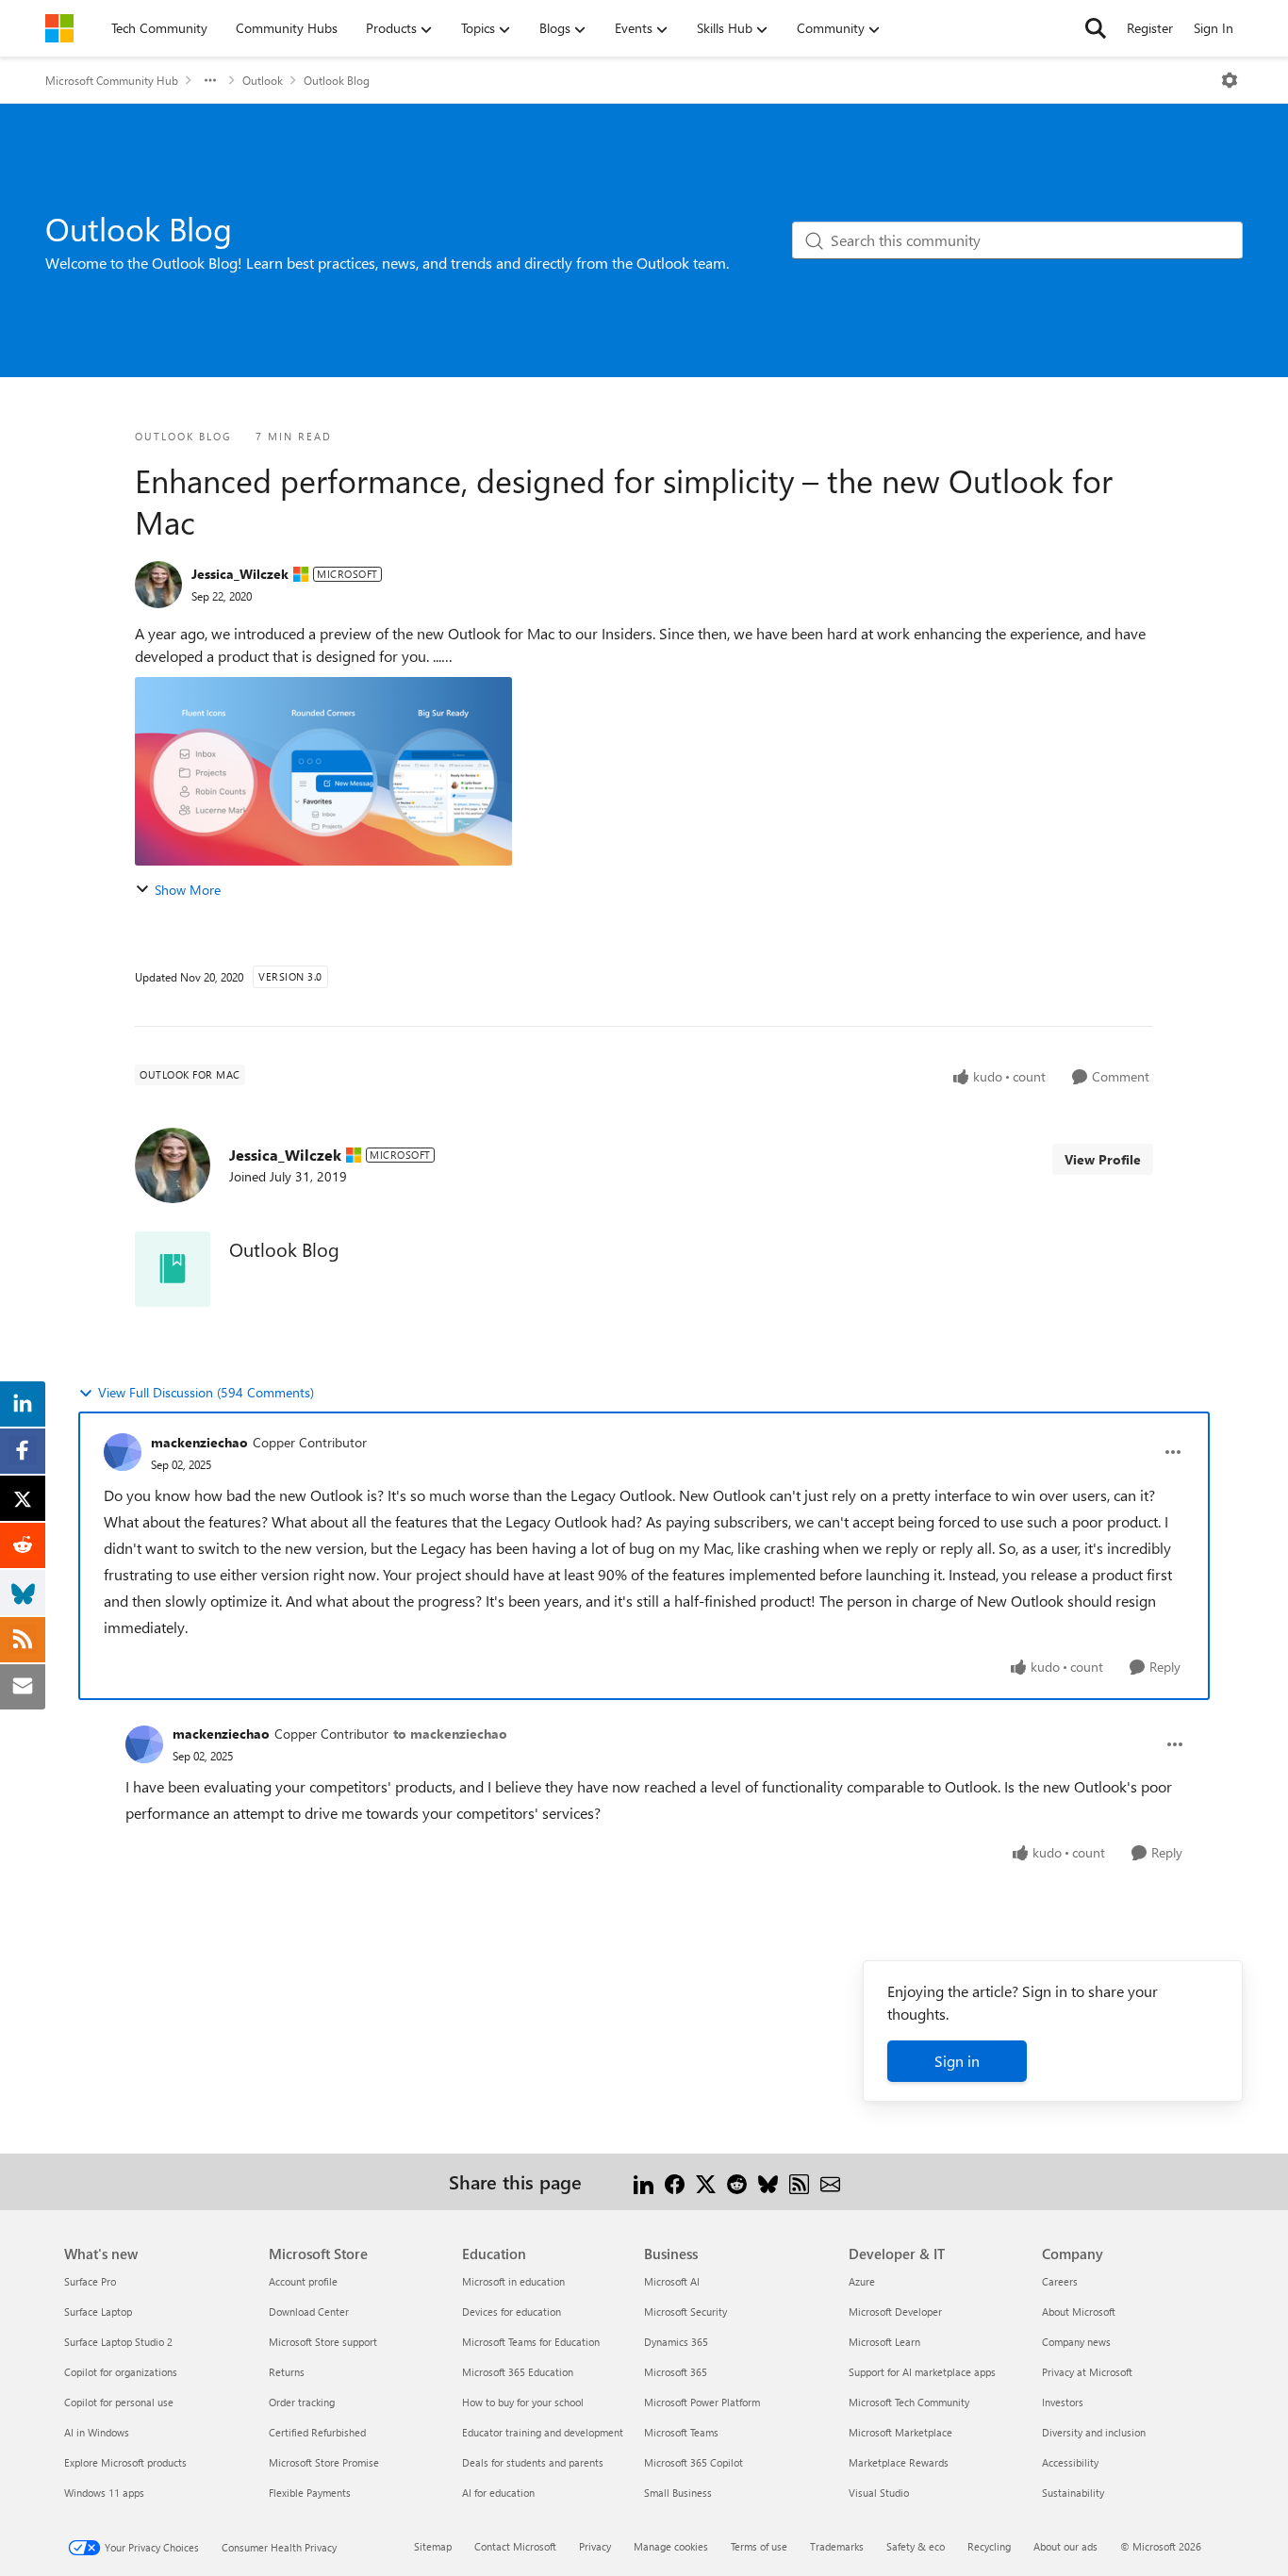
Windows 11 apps (104, 2493)
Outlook (263, 80)
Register (1150, 28)
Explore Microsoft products (125, 2462)
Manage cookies (671, 2546)
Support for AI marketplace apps (922, 2372)
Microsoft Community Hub (112, 80)
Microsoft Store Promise (324, 2462)
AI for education (498, 2493)
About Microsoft (1079, 2312)
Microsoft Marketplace (900, 2432)
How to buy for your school (523, 2402)
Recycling (989, 2546)
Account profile (303, 2281)
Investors (1063, 2402)
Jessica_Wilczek (240, 574)
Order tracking (302, 2402)
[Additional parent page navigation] (210, 80)
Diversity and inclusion (1094, 2432)
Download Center (309, 2312)
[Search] (1096, 28)
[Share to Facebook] (675, 2181)
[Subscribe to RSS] (799, 2181)
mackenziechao (199, 1442)
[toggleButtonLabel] (1230, 80)
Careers (1060, 2281)
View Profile (1103, 1159)
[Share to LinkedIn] (644, 2181)
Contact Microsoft (515, 2546)
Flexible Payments (310, 2493)
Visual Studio (879, 2493)
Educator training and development (543, 2432)
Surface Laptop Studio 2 (118, 2342)
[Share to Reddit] (737, 2181)
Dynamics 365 (676, 2342)
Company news (1076, 2342)
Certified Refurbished (317, 2432)
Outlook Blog (337, 80)
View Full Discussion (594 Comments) (206, 1392)
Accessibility (1070, 2462)
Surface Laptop (98, 2312)
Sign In (1214, 28)
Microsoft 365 (676, 2372)
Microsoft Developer (895, 2312)
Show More (188, 890)
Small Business (678, 2493)
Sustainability (1073, 2493)
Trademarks (837, 2546)
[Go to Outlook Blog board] (173, 1269)
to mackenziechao (450, 1734)
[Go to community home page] (59, 28)
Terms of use (759, 2546)
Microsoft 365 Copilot (694, 2462)
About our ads (1065, 2546)
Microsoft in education (513, 2281)
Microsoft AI (672, 2281)
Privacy (595, 2546)
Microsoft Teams (681, 2432)
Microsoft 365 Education (518, 2372)
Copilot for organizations (121, 2372)
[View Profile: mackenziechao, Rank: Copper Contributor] (123, 1452)
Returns (287, 2372)
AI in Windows (97, 2432)
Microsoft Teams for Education (531, 2342)
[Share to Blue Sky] (768, 2181)
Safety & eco (916, 2546)
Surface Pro (90, 2281)
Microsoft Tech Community (909, 2402)
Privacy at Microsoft (1087, 2372)
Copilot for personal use (119, 2402)
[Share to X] (706, 2181)
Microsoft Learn (884, 2342)
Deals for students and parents (533, 2462)
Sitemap (433, 2546)
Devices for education (512, 2312)
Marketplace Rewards (899, 2462)
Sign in (957, 2061)
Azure (862, 2281)
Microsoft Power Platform (702, 2402)
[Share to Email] (830, 2181)
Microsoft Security (685, 2312)
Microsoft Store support (323, 2342)
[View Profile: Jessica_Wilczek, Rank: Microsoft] (158, 585)
